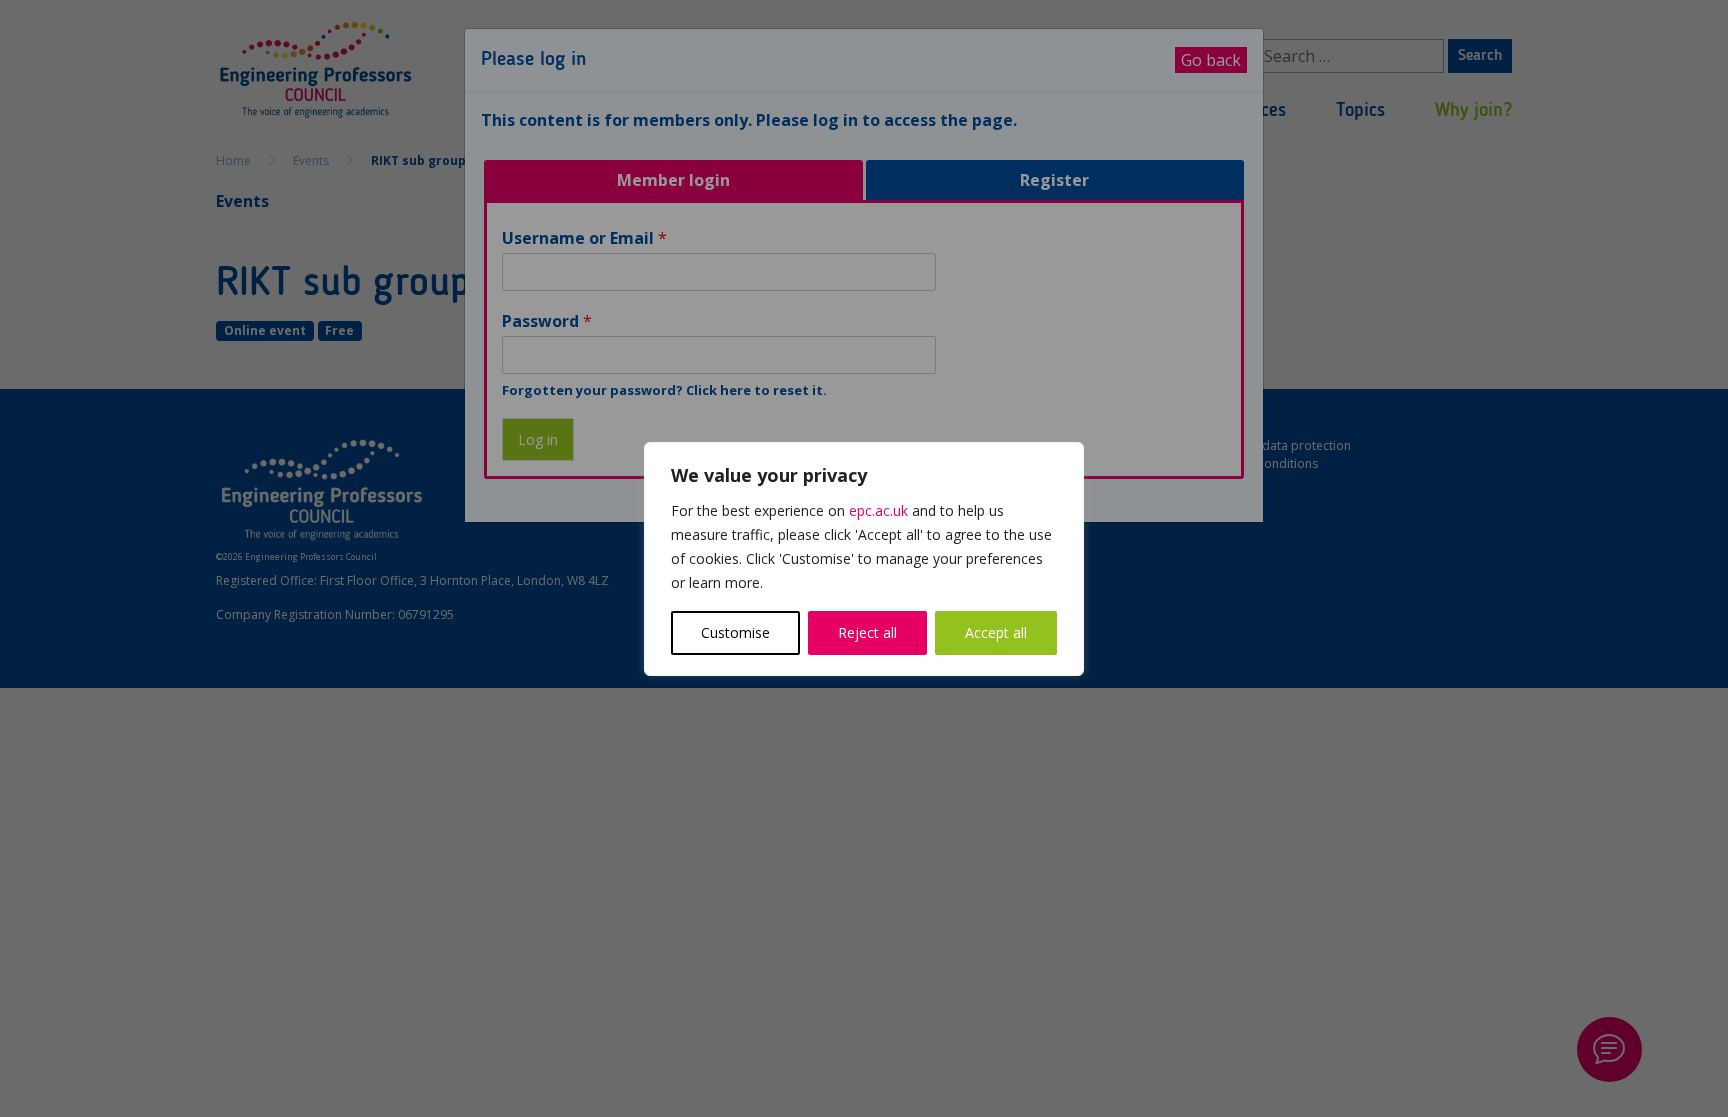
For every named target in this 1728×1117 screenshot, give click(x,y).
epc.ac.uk (878, 510)
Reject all (867, 632)
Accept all (996, 632)
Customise (735, 632)
